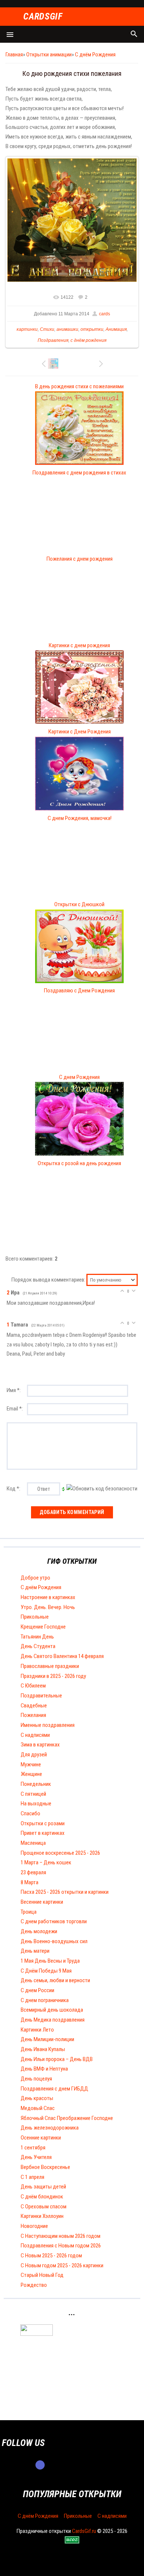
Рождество (34, 2285)
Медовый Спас (38, 2108)
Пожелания (33, 1715)
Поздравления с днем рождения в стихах (79, 473)
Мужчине (31, 1764)
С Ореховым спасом (44, 2207)
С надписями (35, 1735)
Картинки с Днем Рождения (80, 732)
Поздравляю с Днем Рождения (79, 991)
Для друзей (34, 1755)
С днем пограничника (45, 2000)
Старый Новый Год (42, 2275)
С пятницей (33, 1794)
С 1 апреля (32, 2177)
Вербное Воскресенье (45, 2167)
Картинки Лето (37, 2030)
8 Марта (30, 1882)
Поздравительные (41, 1696)
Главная (14, 55)
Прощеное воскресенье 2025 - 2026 (60, 1853)
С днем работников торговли (54, 1921)
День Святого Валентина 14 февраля (62, 1656)
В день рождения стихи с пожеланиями (79, 386)
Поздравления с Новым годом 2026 (61, 2246)
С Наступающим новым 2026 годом (61, 2236)
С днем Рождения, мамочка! (80, 818)
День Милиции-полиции (47, 2039)
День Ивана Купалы (43, 2049)
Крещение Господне (43, 1627)
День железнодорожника (50, 2128)
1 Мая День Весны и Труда (50, 1961)
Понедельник (36, 1784)
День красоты (37, 2098)
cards (104, 314)
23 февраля (33, 1872)
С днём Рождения (95, 55)
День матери (35, 1951)
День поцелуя (36, 2079)
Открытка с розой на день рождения (79, 1163)
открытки (92, 329)
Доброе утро (35, 1578)
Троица (29, 1912)
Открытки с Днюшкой (79, 904)
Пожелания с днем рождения (80, 559)
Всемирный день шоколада (52, 2010)
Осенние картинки (41, 2138)
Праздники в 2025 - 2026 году (53, 1676)
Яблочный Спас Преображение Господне (67, 2118)
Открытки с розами (43, 1823)
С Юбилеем (33, 1686)
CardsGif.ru (84, 2531)
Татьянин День (37, 1637)
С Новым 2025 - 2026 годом (51, 2256)
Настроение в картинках (48, 1597)
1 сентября (33, 2148)
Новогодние (34, 2226)
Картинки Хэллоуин (42, 2216)
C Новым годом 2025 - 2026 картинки (62, 2265)
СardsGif (43, 17)
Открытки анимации (49, 55)
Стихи (47, 329)
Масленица (33, 1843)
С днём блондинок (42, 2197)
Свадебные (34, 1706)
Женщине (31, 1774)
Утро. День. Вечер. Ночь (48, 1607)
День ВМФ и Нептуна (44, 2069)
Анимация (116, 329)
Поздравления (53, 340)
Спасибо (30, 1813)
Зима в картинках (40, 1745)
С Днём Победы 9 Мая (46, 1971)
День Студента (38, 1646)
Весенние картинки (42, 1902)
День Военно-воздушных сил (54, 1941)
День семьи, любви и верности (55, 1980)
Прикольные (35, 1617)
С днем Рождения (79, 1077)
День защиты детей (43, 2187)
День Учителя (36, 2157)
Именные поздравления (48, 1725)
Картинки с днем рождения (79, 645)
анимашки (67, 329)
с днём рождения (88, 340)
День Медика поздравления (53, 2020)
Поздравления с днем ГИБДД (54, 2089)
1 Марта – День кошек (46, 1862)
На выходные (36, 1804)
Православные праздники (50, 1666)
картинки (27, 329)
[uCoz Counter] (37, 2334)
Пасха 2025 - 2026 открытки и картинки (65, 1892)
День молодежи (39, 1931)
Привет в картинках (43, 1833)
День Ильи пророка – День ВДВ (57, 2059)
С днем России (37, 1990)
